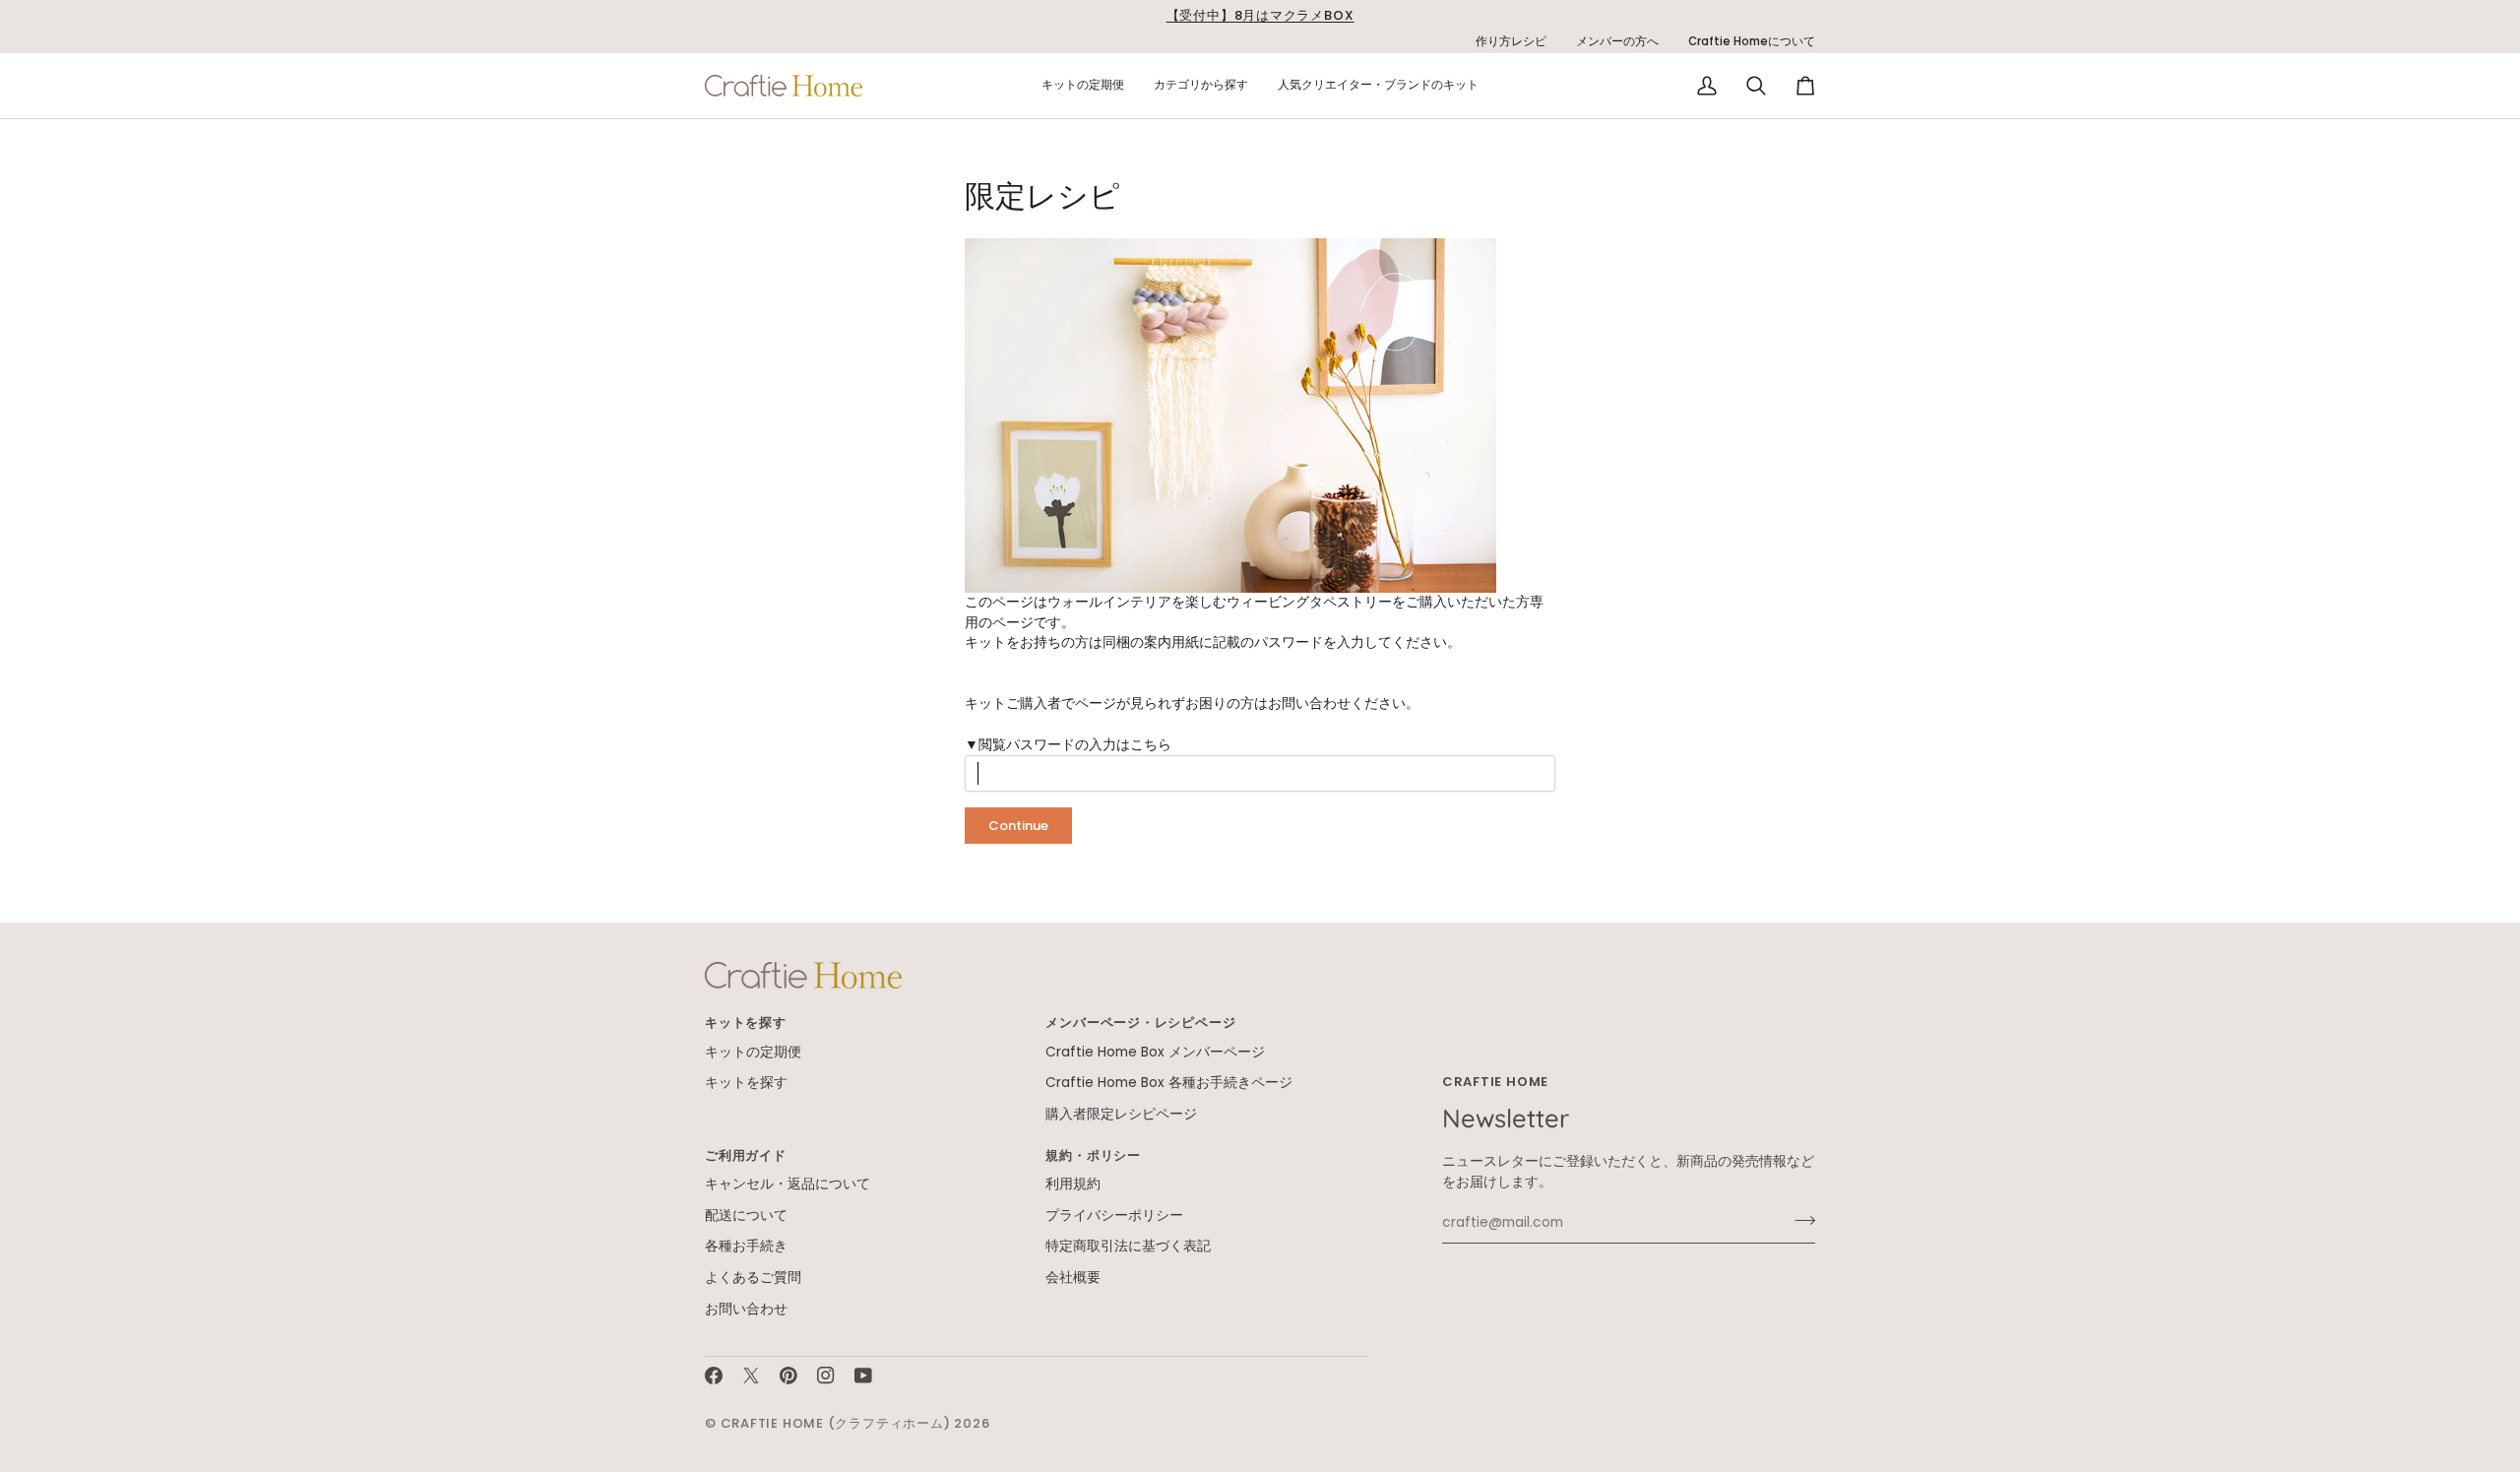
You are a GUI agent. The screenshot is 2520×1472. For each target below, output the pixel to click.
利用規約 (1073, 1184)
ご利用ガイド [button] (746, 1155)
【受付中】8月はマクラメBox (1260, 15)
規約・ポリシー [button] (1093, 1155)
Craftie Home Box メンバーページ (1155, 1052)
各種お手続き (746, 1246)
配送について (746, 1216)
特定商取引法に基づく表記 (1128, 1246)
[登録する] (1799, 1220)
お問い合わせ (1309, 704)
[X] (751, 1376)
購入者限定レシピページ (1121, 1114)
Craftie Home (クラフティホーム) (836, 1423)
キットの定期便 (753, 1052)
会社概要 (1073, 1278)
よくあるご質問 (753, 1278)
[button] (1083, 86)
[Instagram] (826, 1376)
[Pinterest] (788, 1376)
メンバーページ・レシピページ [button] (1140, 1023)
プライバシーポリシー (1114, 1216)
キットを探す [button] (746, 1023)
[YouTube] (863, 1376)
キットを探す (746, 1083)
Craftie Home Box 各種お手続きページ (1169, 1083)
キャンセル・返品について (787, 1184)
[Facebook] (714, 1376)
